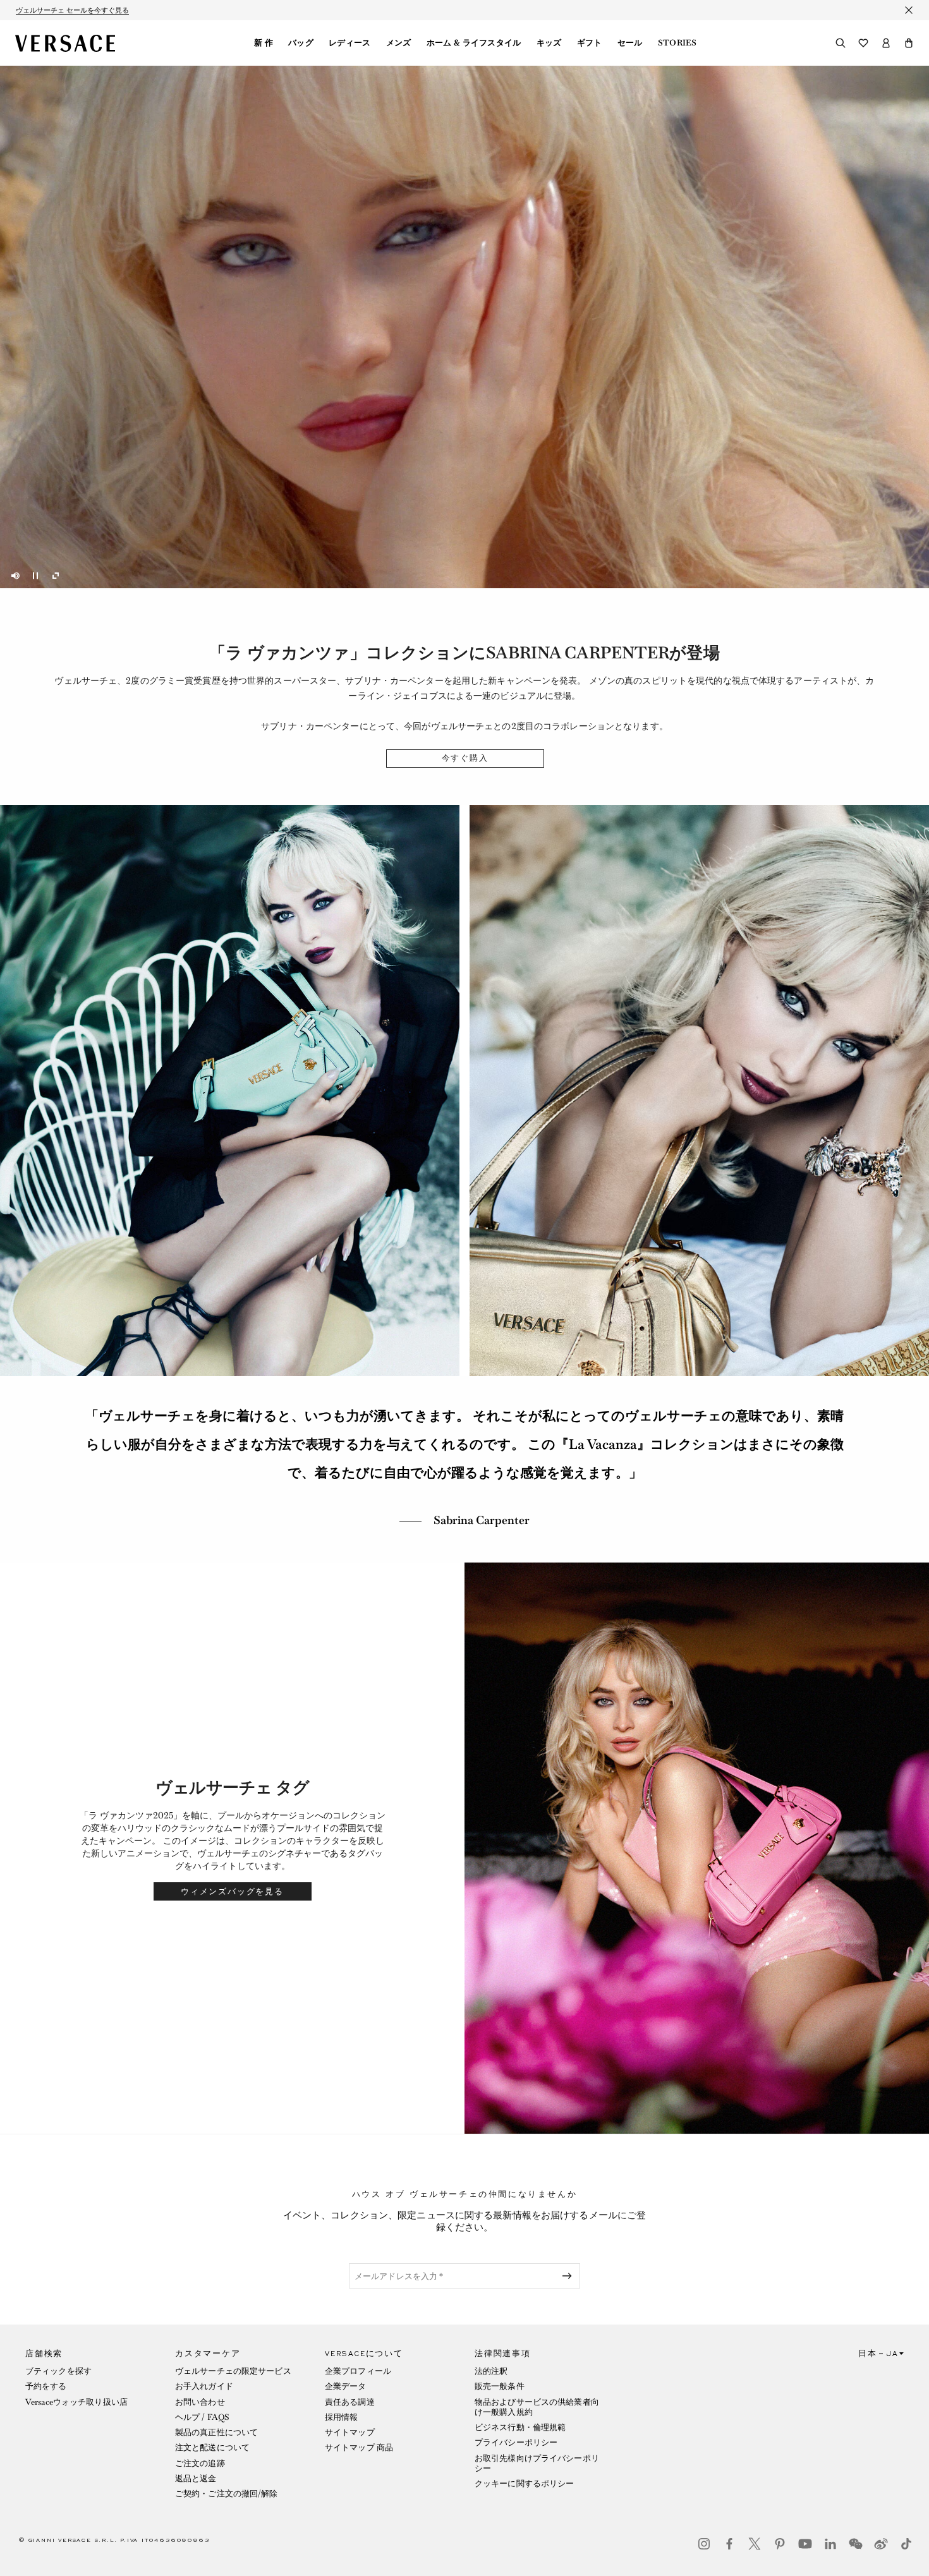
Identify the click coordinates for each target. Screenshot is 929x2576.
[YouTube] (805, 2544)
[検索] (841, 43)
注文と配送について (212, 2447)
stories (677, 43)
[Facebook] (729, 2544)
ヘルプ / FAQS (202, 2417)
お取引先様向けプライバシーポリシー (537, 2463)
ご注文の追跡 (200, 2463)
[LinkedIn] (830, 2544)
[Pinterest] (780, 2544)
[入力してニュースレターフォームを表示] (569, 2276)
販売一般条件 (500, 2386)
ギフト (590, 43)
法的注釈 (491, 2371)
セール (630, 43)
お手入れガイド (204, 2386)
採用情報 (341, 2417)
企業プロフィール (358, 2371)
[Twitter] (755, 2544)
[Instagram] (704, 2544)
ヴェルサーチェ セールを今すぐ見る (72, 10)
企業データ (346, 2386)
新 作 (264, 43)
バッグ (301, 43)
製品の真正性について (216, 2432)
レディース (350, 43)
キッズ (549, 43)
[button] (909, 43)
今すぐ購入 (465, 758)
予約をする (46, 2386)
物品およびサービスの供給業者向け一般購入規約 (537, 2407)
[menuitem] (264, 43)
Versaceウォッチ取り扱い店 (76, 2402)
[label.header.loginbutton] (886, 43)
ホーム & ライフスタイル (474, 43)
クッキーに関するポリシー (524, 2483)
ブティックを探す (58, 2371)
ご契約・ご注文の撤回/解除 (227, 2494)
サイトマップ (350, 2432)
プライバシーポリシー (516, 2442)
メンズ (399, 43)
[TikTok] (906, 2544)
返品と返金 (196, 2478)
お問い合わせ (200, 2402)
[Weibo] (881, 2544)
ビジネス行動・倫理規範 (520, 2427)
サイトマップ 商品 (359, 2447)
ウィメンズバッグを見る (232, 1891)
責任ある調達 (350, 2402)
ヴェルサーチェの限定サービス (233, 2371)
